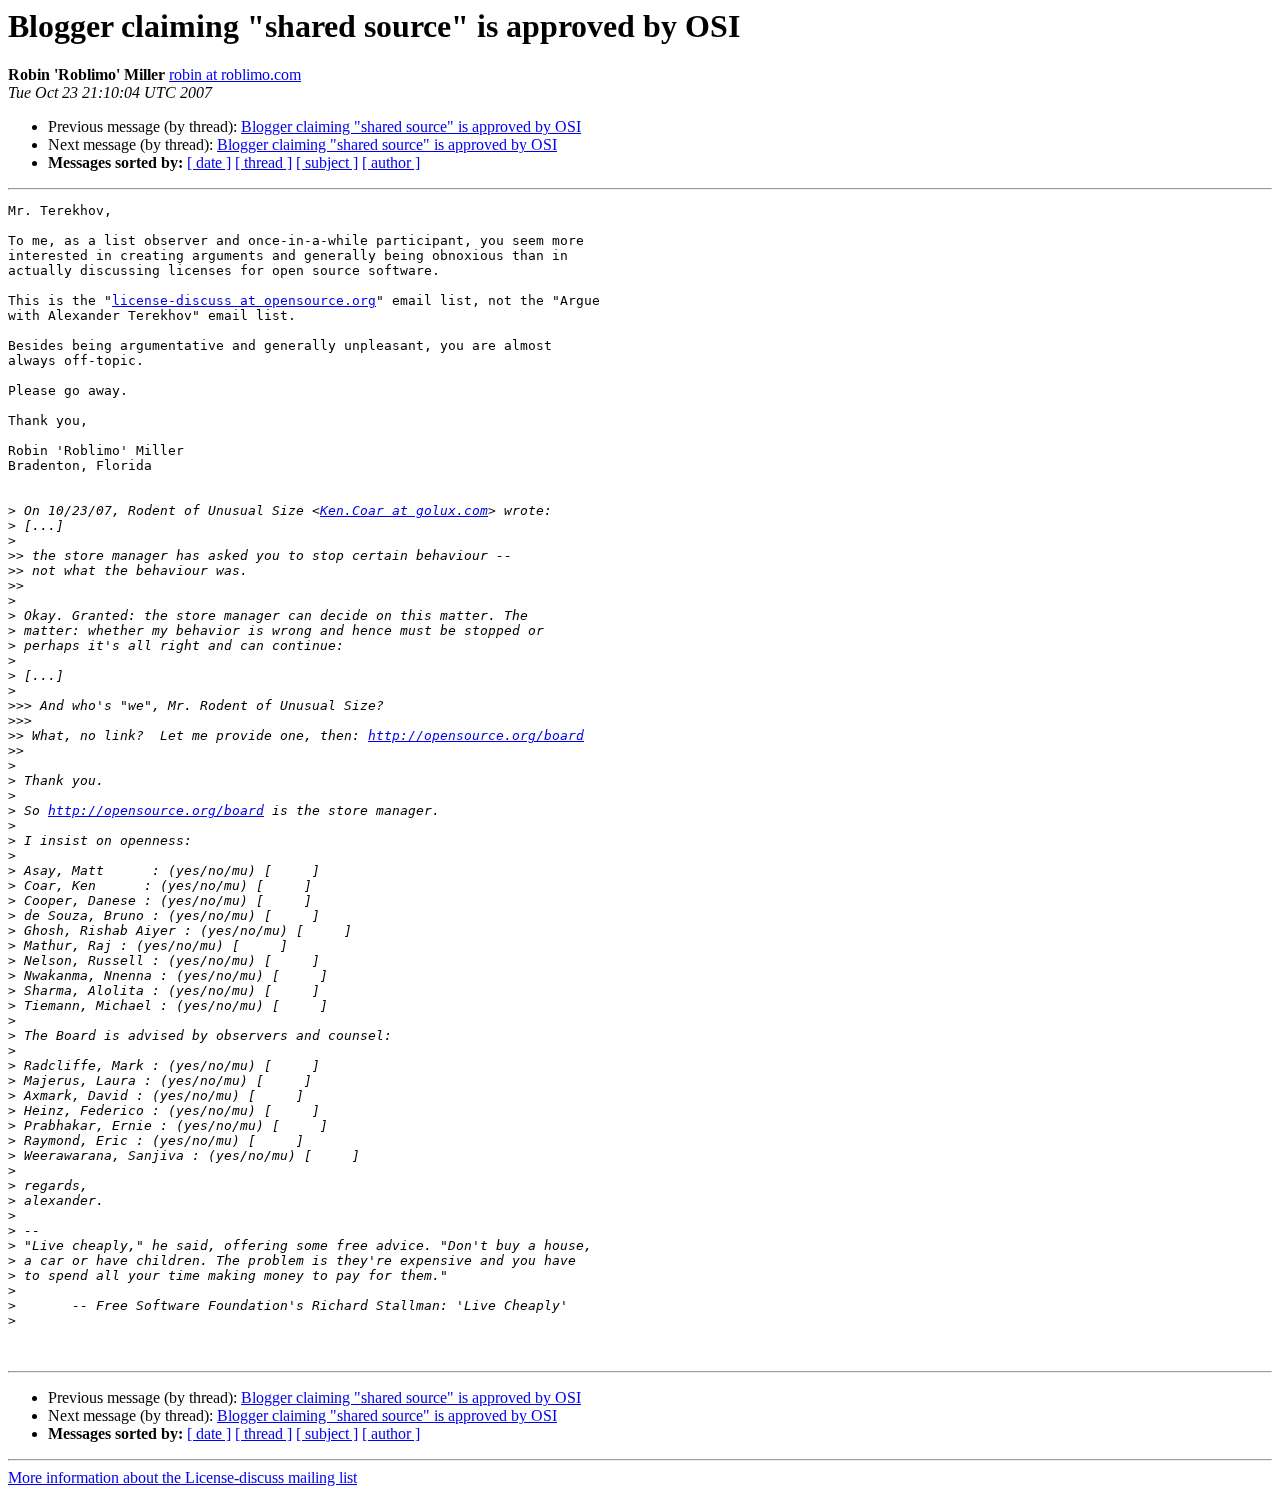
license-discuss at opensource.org (244, 300)
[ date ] (209, 162)
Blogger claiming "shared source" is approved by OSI (411, 126)
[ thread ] (263, 162)
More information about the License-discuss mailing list (182, 1477)
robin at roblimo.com (235, 74)
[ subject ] (327, 162)
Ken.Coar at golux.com (404, 510)
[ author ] (391, 162)
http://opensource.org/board (476, 735)
